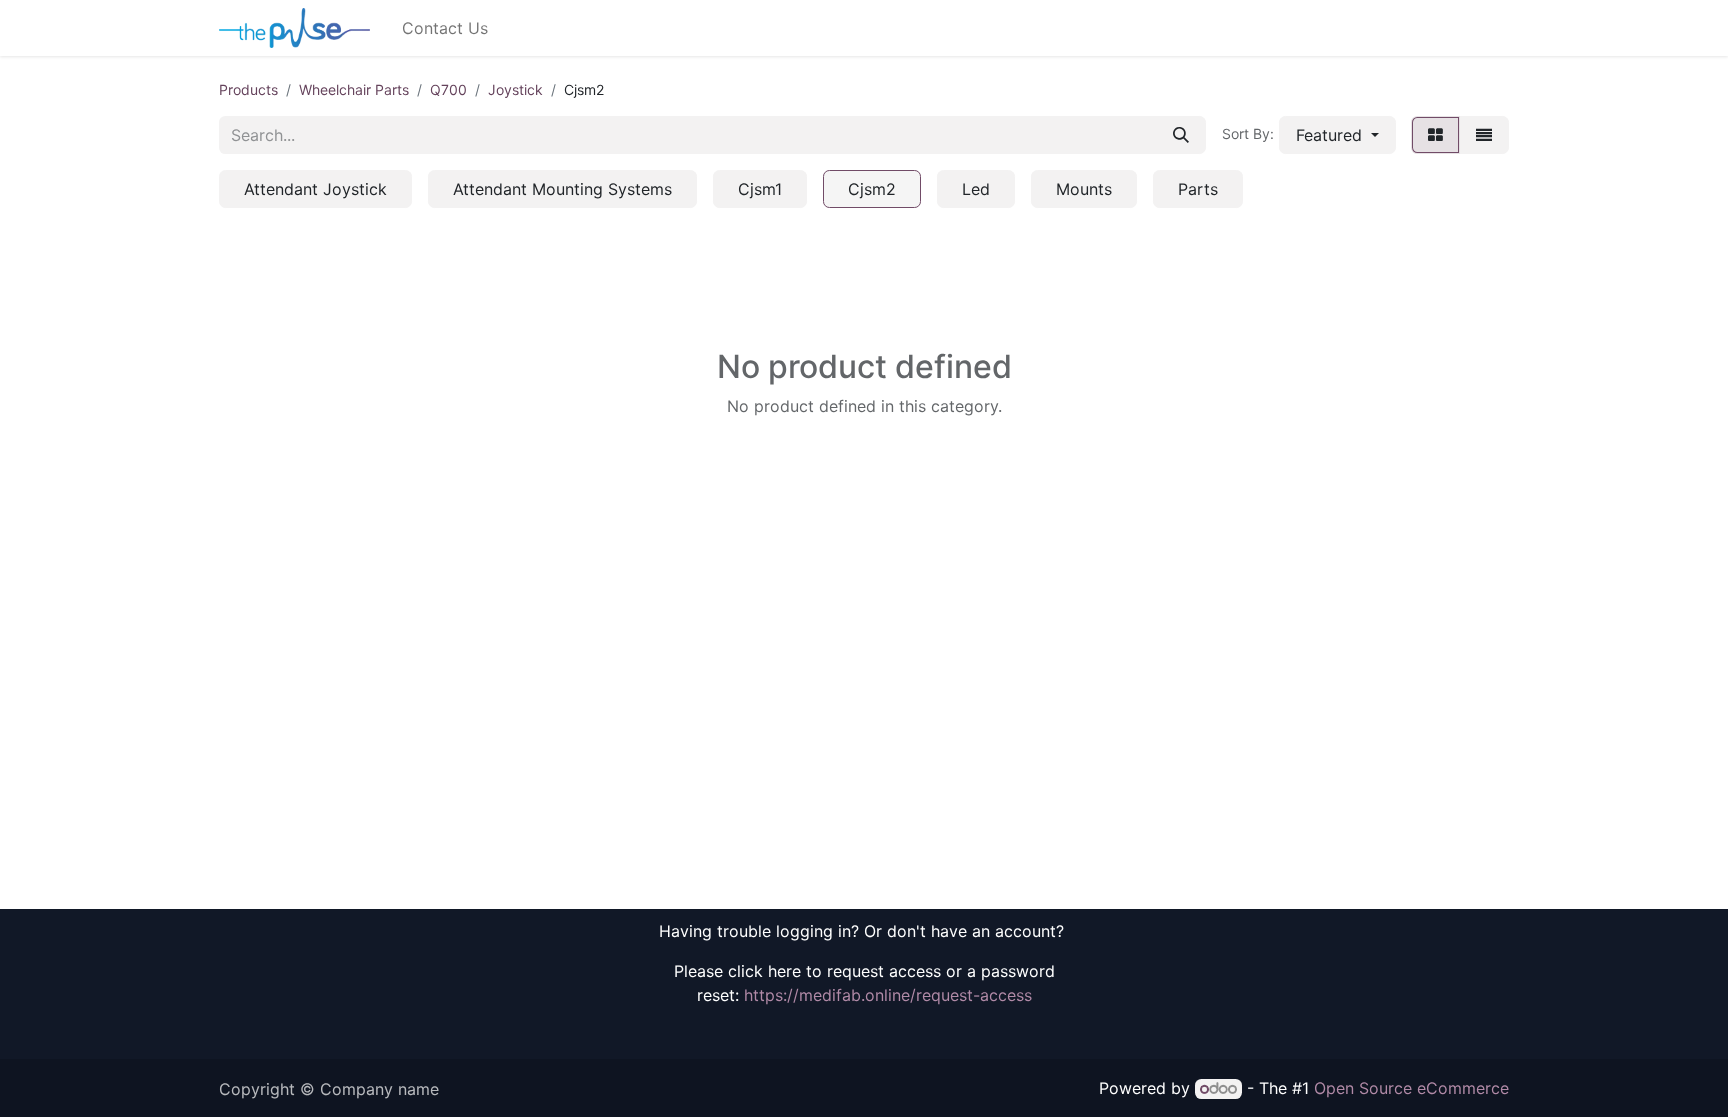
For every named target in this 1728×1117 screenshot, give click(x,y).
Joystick (515, 89)
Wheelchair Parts (354, 89)
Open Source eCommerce (1411, 1088)
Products (248, 89)
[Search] (1181, 135)
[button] (1337, 135)
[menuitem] (445, 28)
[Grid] (1435, 135)
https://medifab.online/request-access (888, 995)
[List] (1484, 135)
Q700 (448, 89)
